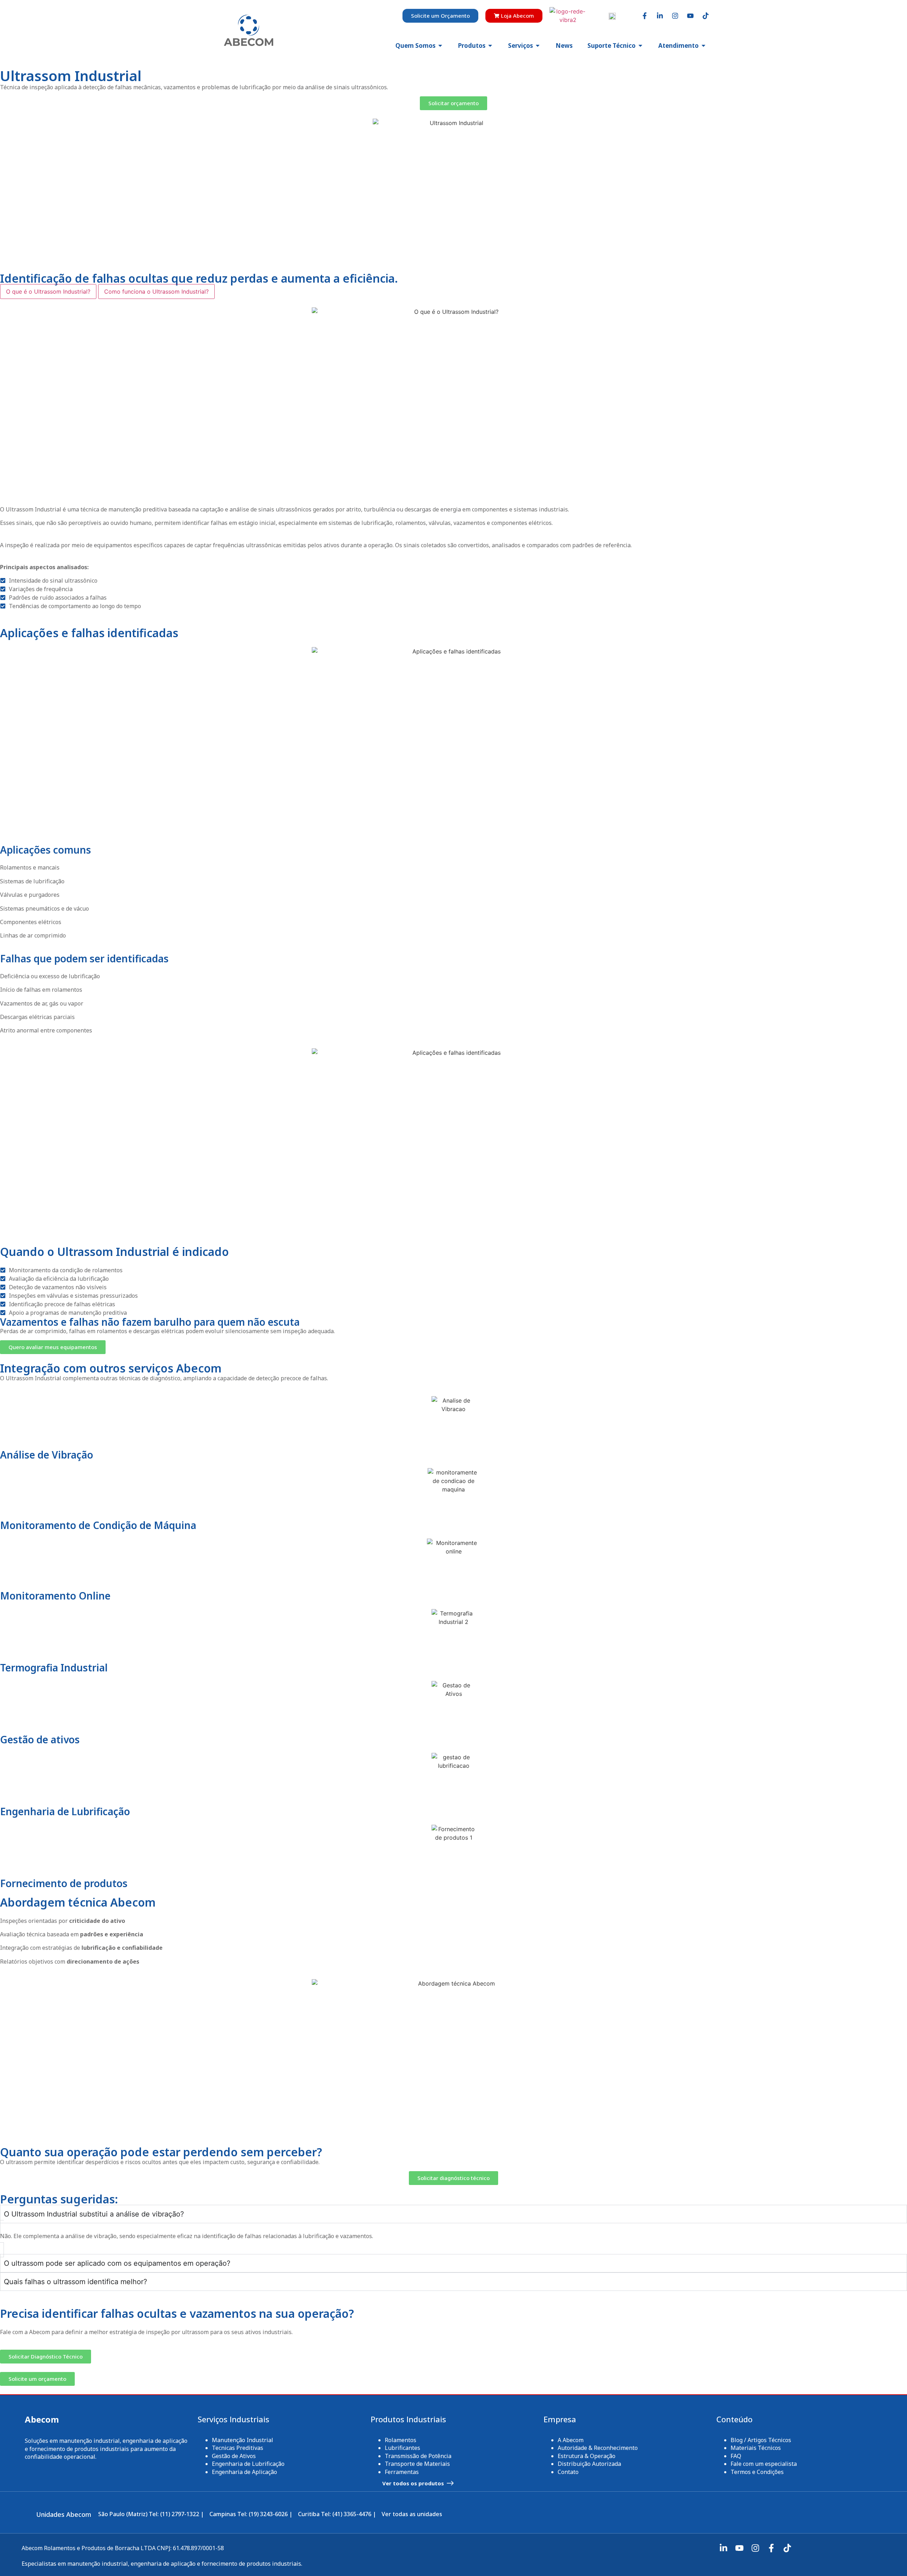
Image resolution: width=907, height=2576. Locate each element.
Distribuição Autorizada (589, 2464)
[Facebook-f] (644, 16)
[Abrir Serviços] (538, 46)
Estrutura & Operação (587, 2456)
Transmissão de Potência (418, 2456)
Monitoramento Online (55, 1596)
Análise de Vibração (47, 1455)
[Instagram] (675, 16)
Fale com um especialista (764, 2464)
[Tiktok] (705, 16)
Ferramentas (402, 2472)
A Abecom (571, 2440)
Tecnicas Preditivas (238, 2448)
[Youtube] (690, 16)
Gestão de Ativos (234, 2456)
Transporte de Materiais (417, 2464)
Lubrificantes (402, 2448)
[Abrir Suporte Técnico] (640, 46)
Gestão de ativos (40, 1739)
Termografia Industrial (54, 1668)
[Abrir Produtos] (490, 46)
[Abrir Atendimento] (703, 46)
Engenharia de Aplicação (244, 2472)
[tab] (48, 291)
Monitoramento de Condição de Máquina (98, 1525)
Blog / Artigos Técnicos (761, 2440)
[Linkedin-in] (660, 16)
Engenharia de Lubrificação (65, 1811)
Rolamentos (401, 2440)
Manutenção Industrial (243, 2440)
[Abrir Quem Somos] (440, 46)
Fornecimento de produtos (64, 1883)
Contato (568, 2472)
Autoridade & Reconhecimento (598, 2448)
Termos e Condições (757, 2472)
